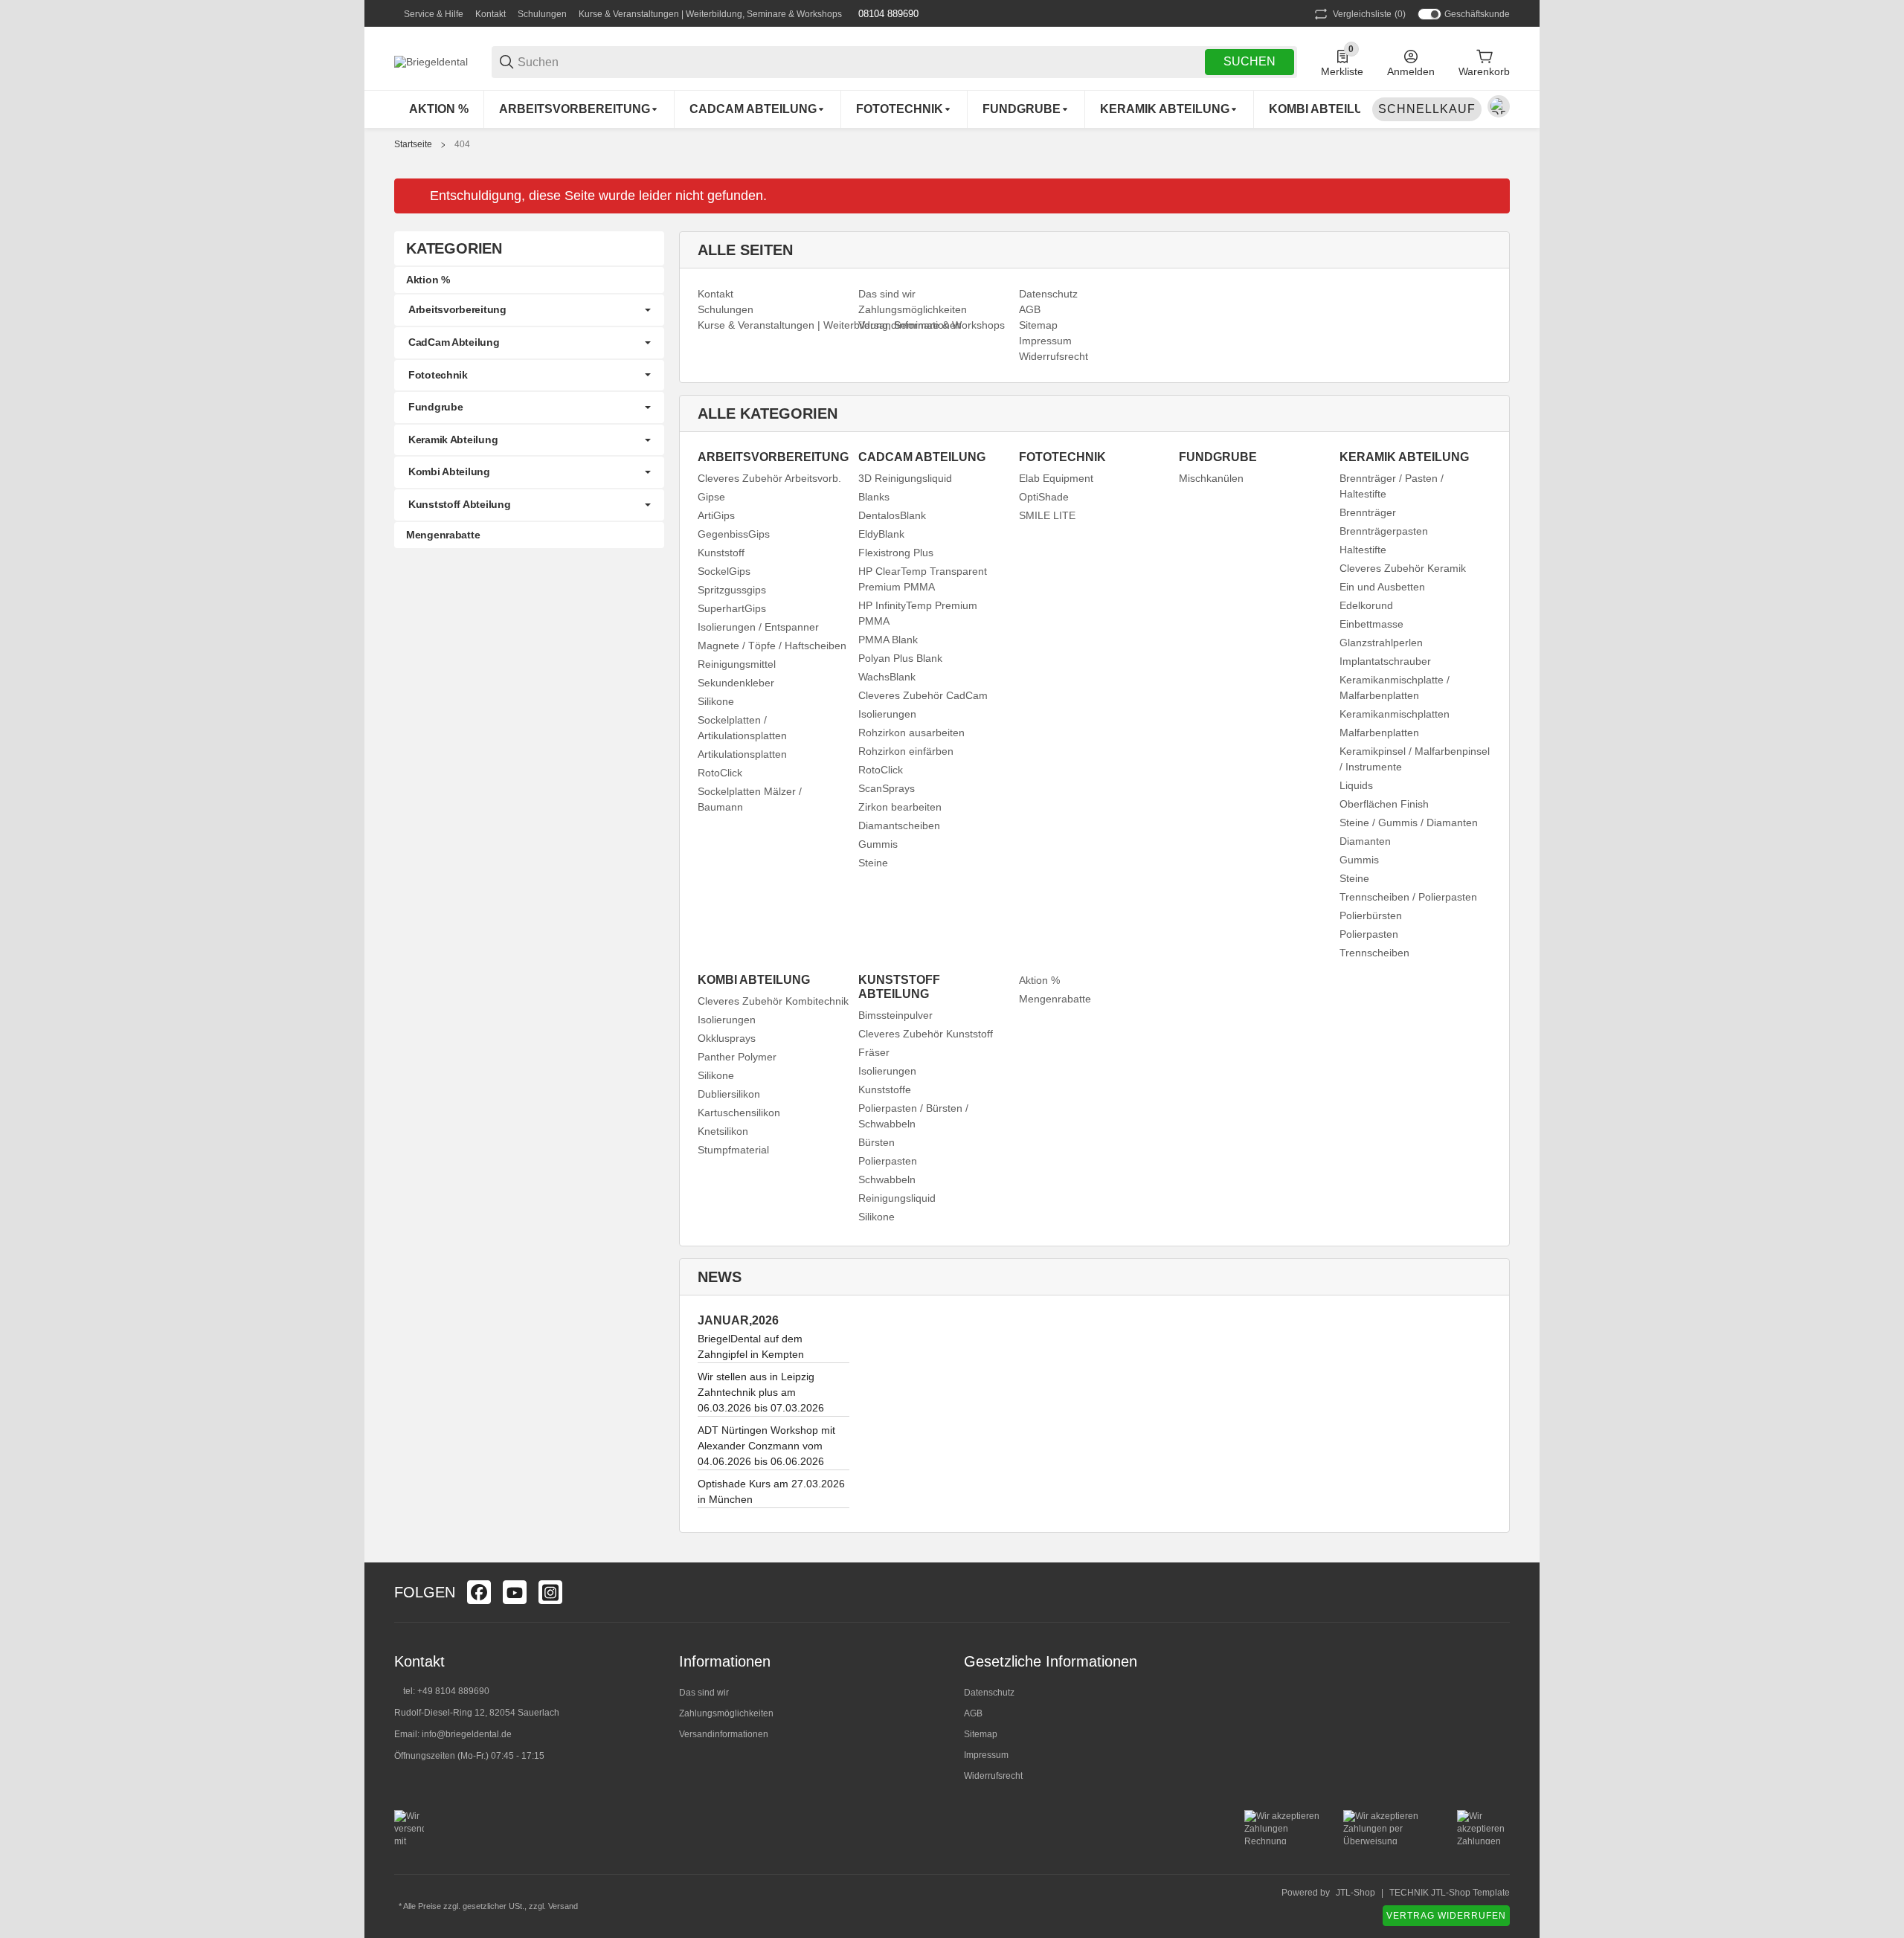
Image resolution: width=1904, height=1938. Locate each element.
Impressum (986, 1755)
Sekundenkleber (736, 683)
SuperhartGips (732, 608)
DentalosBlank (892, 515)
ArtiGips (716, 515)
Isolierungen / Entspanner (758, 627)
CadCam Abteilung (454, 342)
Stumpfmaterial (733, 1150)
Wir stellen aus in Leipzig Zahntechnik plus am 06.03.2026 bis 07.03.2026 (761, 1392)
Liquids (1356, 785)
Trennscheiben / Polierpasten (1408, 897)
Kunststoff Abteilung (459, 504)
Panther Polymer (737, 1057)
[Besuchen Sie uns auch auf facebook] (479, 1592)
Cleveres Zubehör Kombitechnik (773, 1001)
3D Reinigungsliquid (905, 478)
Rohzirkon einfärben (906, 751)
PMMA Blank (888, 640)
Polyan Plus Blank (900, 658)
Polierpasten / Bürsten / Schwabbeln (913, 1116)
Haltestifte (1363, 550)
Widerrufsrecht (993, 1776)
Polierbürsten (1371, 915)
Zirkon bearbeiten (900, 807)
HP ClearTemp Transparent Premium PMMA (923, 579)
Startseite (413, 144)
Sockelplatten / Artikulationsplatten (742, 728)
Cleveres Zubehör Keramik (1403, 568)
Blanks (874, 497)
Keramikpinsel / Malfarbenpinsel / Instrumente (1415, 759)
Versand (563, 1906)
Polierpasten (1369, 934)
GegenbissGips (734, 534)
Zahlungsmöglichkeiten (726, 1713)
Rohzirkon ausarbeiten (911, 733)
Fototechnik (438, 375)
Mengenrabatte (1055, 999)
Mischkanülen (1211, 478)
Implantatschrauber (1385, 661)
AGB (973, 1713)
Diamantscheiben (899, 825)
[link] (529, 310)
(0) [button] (1369, 14)
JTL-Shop (1355, 1893)
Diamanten (1365, 841)
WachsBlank (887, 677)
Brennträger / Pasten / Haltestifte (1392, 486)
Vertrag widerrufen (1446, 1916)
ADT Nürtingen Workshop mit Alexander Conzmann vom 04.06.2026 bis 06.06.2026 (766, 1446)
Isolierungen (887, 714)
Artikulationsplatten (742, 754)
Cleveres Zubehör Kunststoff (926, 1034)
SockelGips (724, 571)
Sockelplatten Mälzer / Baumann (750, 799)
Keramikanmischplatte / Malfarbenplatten (1395, 688)
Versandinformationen (724, 1734)
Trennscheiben (1374, 953)
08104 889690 (887, 14)
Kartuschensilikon (739, 1113)
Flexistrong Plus (896, 553)
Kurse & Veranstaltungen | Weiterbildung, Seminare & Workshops (710, 14)
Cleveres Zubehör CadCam (923, 695)
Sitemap (981, 1734)
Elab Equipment (1056, 478)
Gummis (878, 844)
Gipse (711, 497)
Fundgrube (435, 407)
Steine (873, 863)
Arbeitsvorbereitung (457, 309)
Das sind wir (704, 1693)
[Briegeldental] (431, 61)
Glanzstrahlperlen (1381, 643)
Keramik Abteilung (453, 440)
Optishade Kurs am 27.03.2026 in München (771, 1491)
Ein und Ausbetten (1382, 587)
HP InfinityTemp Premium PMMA (918, 613)
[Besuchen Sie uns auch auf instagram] (550, 1592)
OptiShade (1044, 497)
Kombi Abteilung (449, 471)
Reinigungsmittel (737, 664)
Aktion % (1039, 980)
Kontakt (491, 14)
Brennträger (1368, 512)
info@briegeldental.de (467, 1734)
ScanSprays (887, 788)
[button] (1498, 1592)
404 (462, 144)
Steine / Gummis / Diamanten (1409, 822)
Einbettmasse (1371, 624)
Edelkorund (1366, 605)
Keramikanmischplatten (1395, 714)
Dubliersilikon (729, 1094)
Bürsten (877, 1142)
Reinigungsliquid (897, 1198)
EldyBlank (881, 534)
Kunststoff (721, 553)
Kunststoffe (885, 1089)
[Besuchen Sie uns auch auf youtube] (515, 1592)
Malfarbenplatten (1379, 733)
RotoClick (720, 773)
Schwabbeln (887, 1179)
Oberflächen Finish (1384, 804)
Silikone (716, 701)
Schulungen (542, 14)
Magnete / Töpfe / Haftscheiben (772, 646)
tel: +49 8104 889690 (446, 1691)
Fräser (874, 1052)
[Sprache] (1499, 106)
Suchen (1249, 61)
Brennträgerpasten (1384, 531)
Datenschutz (989, 1693)
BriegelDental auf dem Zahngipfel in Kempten (751, 1346)
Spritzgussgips (732, 590)
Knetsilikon (723, 1131)
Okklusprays (727, 1038)
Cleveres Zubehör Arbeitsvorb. (769, 478)
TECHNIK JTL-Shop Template (1450, 1893)
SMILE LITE (1047, 515)
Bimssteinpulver (895, 1015)
